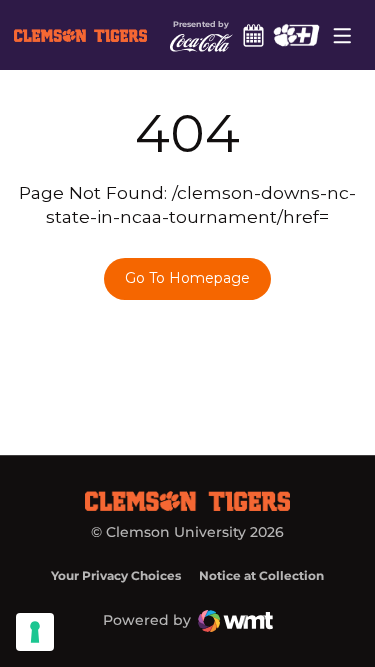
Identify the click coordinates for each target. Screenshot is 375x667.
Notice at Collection (261, 575)
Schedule (254, 35)
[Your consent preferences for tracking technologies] (35, 632)
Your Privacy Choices (116, 575)
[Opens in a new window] (296, 35)
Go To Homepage (187, 278)
